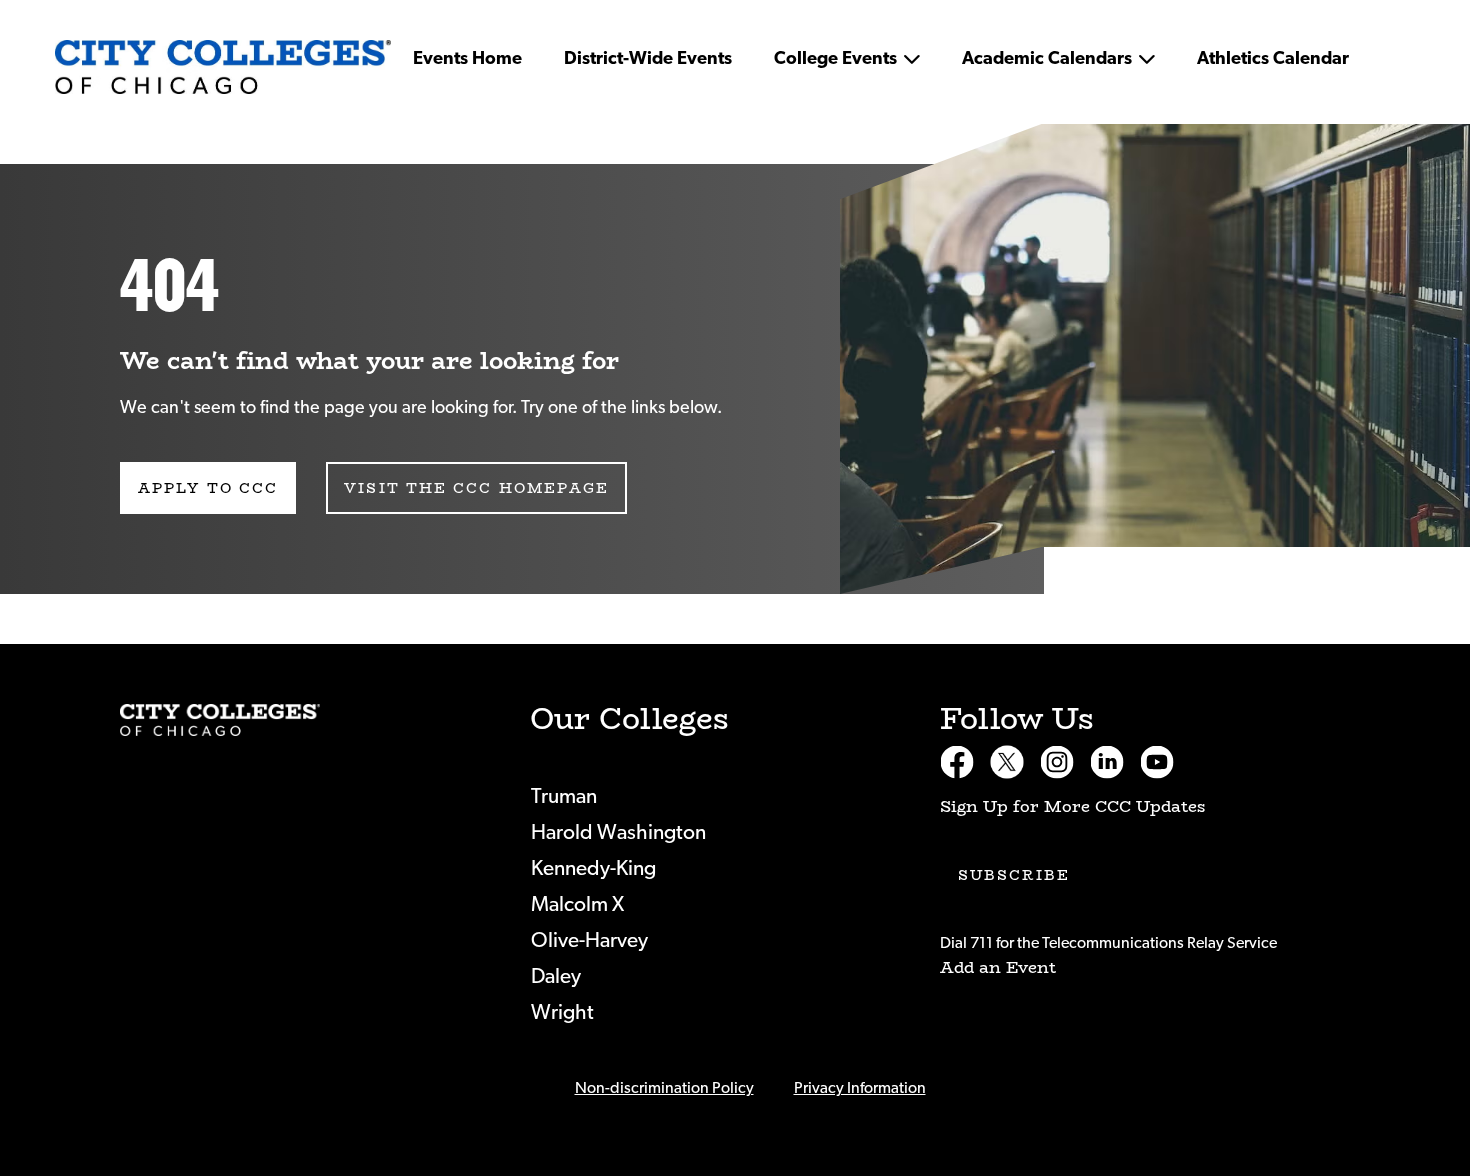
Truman (564, 796)
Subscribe (1014, 875)
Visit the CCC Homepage (476, 488)
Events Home (467, 59)
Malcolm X (577, 904)
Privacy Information (860, 1088)
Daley (556, 976)
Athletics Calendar (1273, 59)
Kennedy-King (593, 868)
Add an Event (998, 967)
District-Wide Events (648, 59)
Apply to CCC (208, 488)
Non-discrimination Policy (664, 1088)
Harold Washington (618, 832)
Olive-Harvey (589, 940)
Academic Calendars (1047, 59)
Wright (562, 1012)
